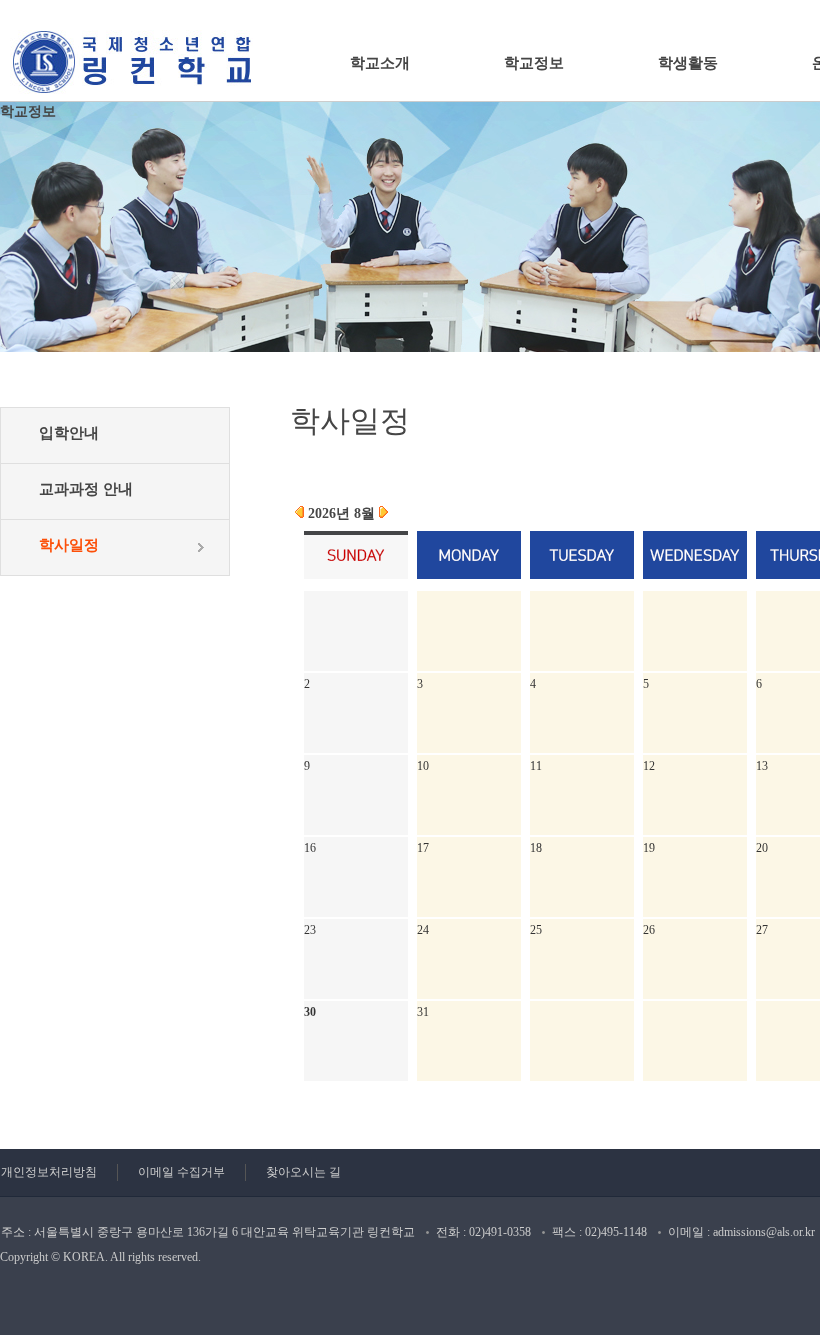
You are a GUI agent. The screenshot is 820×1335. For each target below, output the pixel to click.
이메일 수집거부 (181, 1172)
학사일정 (69, 545)
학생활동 (688, 63)
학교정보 (534, 63)
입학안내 (69, 433)
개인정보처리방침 (49, 1172)
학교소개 (380, 63)
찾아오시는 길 (303, 1172)
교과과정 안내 (86, 489)
